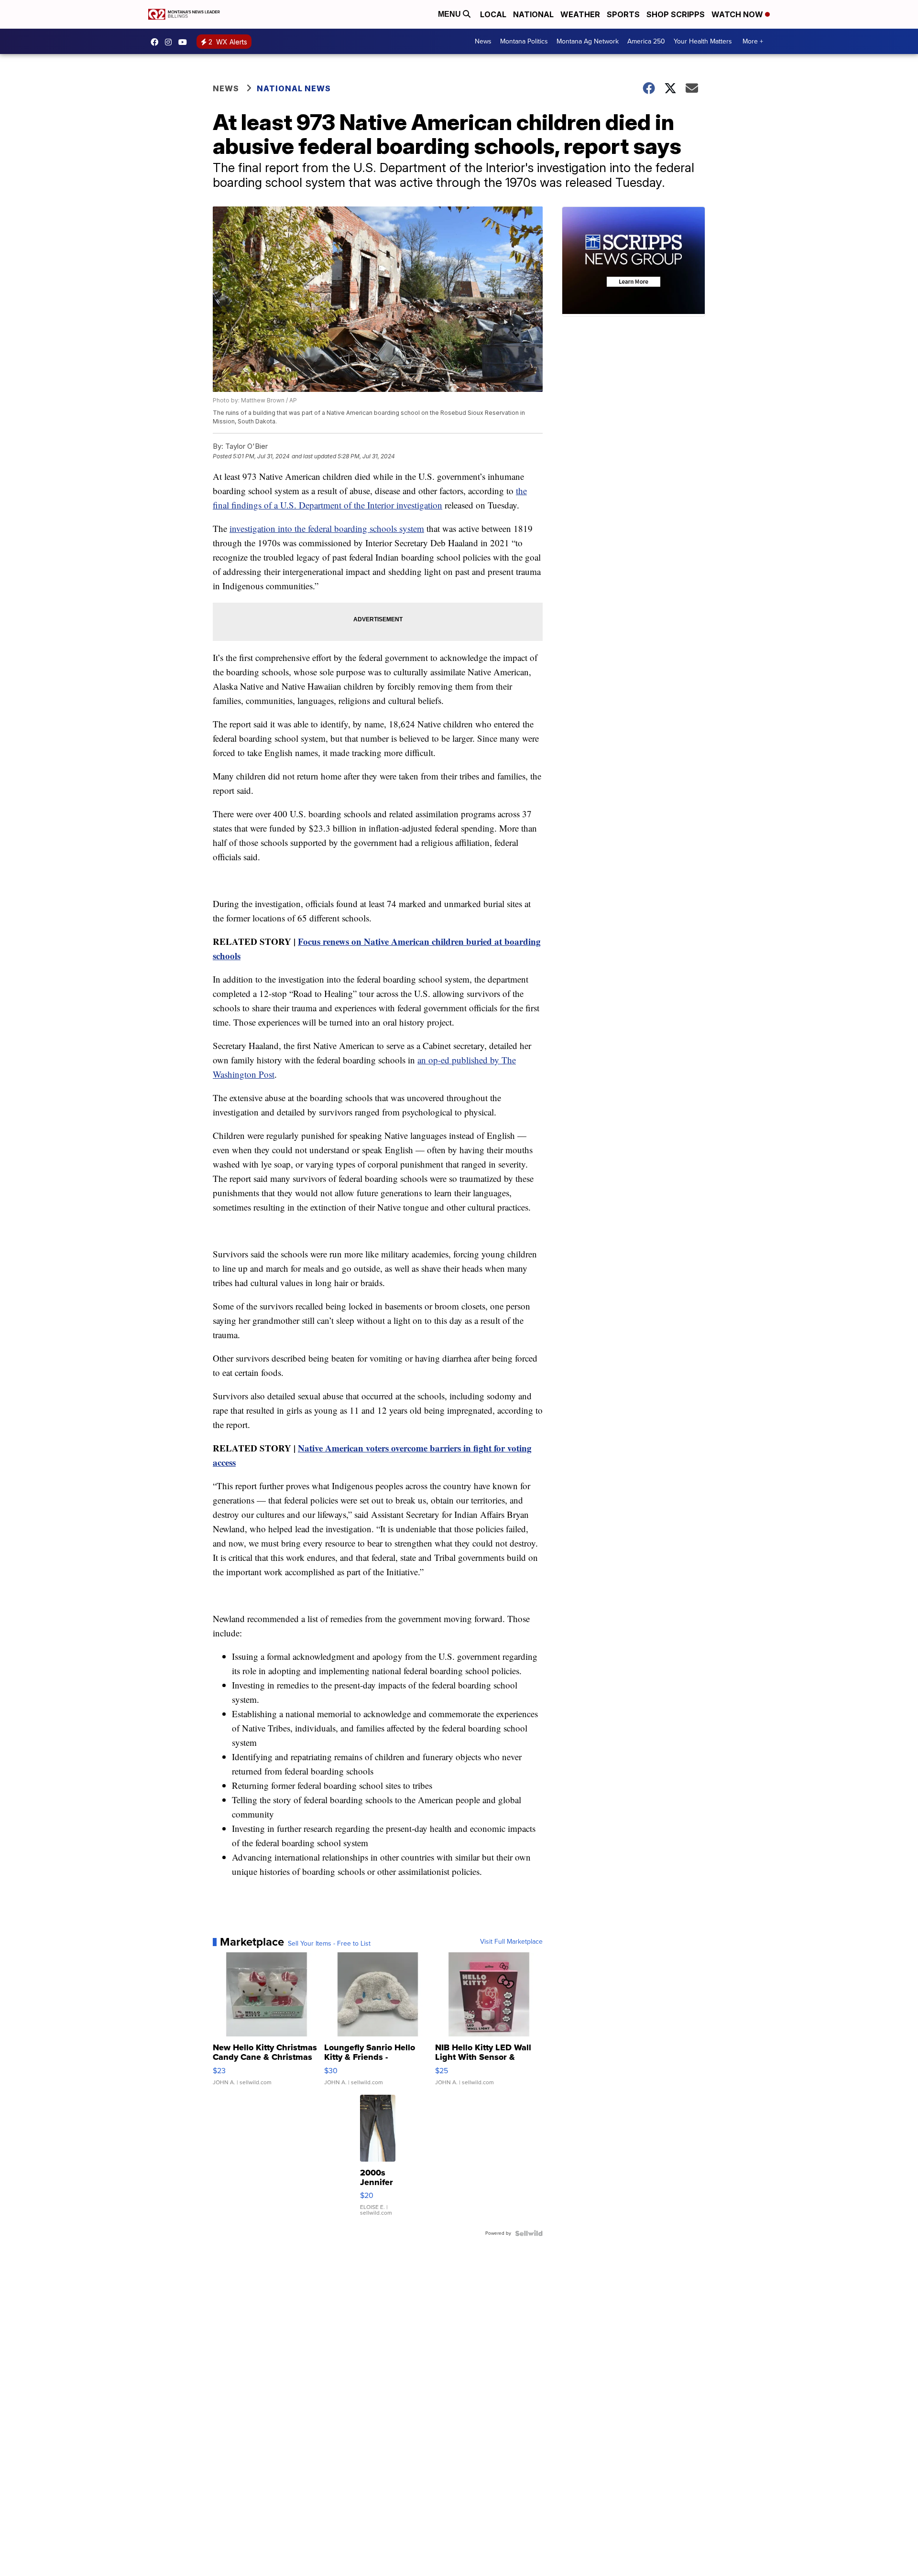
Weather (580, 14)
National (533, 14)
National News (294, 88)
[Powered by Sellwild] (529, 2233)
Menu (450, 14)
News (483, 41)
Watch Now (738, 14)
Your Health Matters (703, 41)
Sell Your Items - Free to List (329, 1944)
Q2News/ (157, 42)
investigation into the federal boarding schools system (327, 528)
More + (753, 41)
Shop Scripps (676, 14)
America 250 (646, 41)
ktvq (171, 42)
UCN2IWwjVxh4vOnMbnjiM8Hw (185, 42)
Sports (623, 14)
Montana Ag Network (588, 41)
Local (493, 14)
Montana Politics (524, 41)
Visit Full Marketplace (511, 1942)
